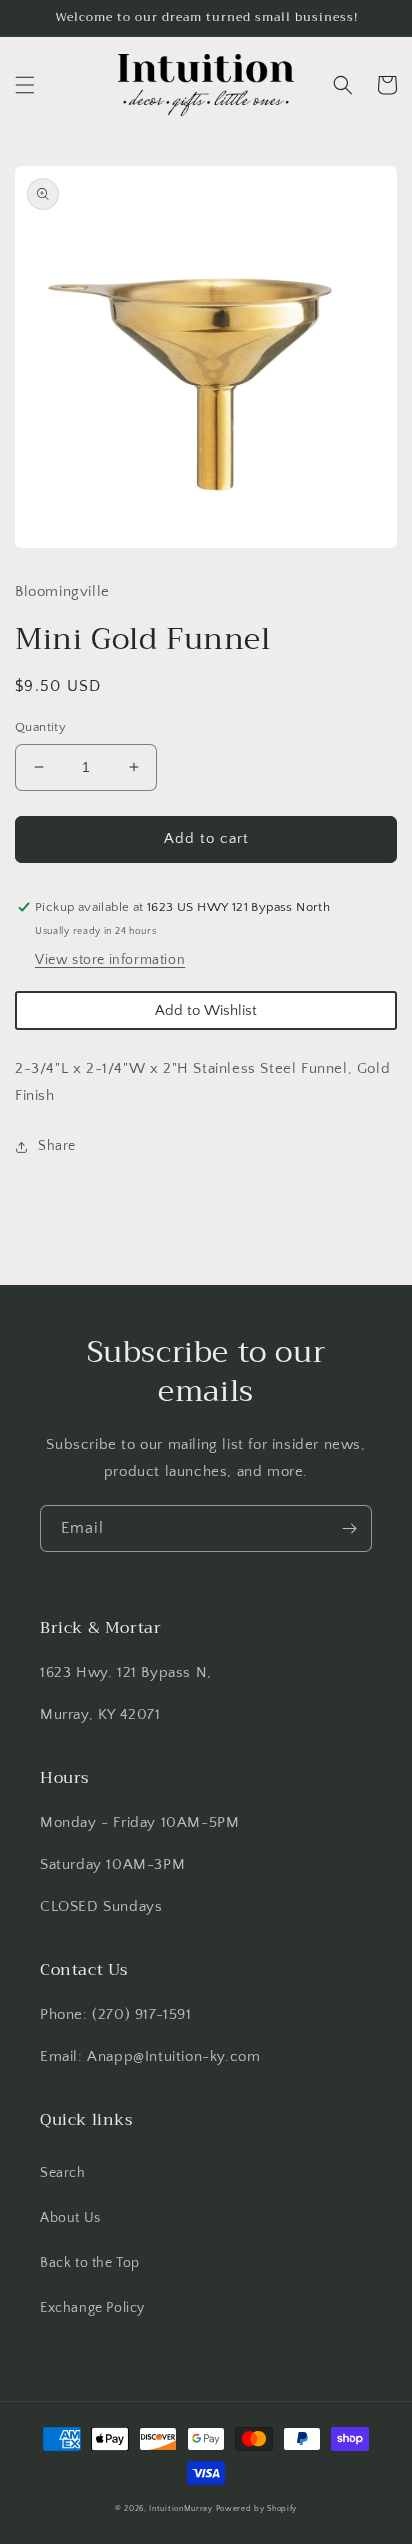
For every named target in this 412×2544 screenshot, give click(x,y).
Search (63, 2173)
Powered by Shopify (257, 2508)
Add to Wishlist (206, 1010)
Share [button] (57, 1146)
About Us (70, 2218)
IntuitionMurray (181, 2508)
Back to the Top (90, 2263)
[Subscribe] (349, 1528)
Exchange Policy (92, 2308)
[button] (25, 85)
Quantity (40, 727)
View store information (110, 960)
